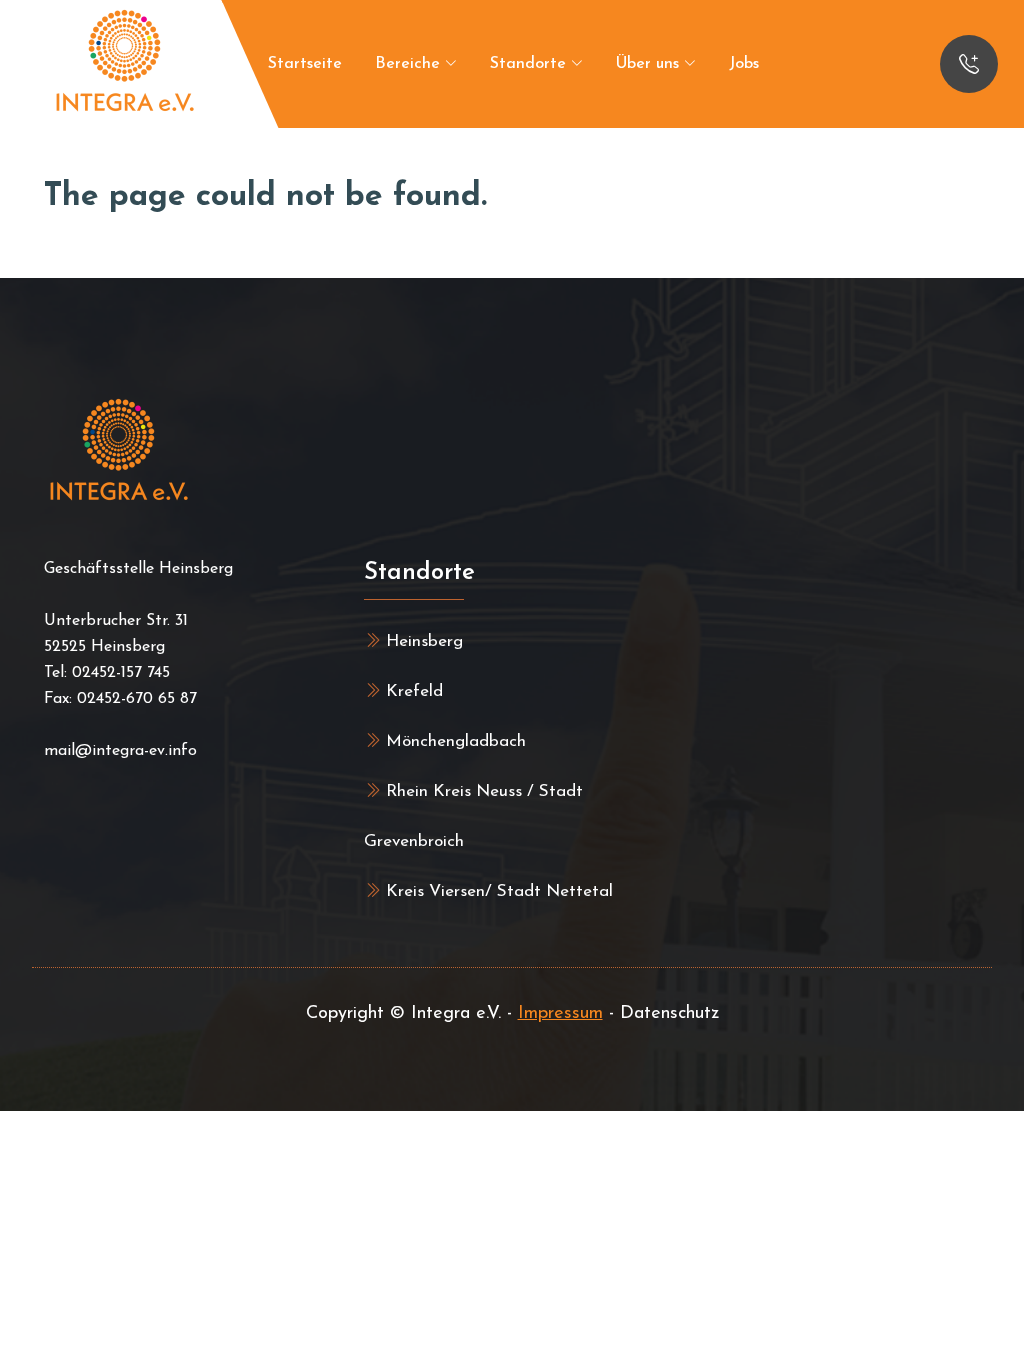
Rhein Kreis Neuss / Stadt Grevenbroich (473, 816)
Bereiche (410, 64)
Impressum (560, 1014)
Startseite (305, 64)
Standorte (530, 64)
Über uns (650, 64)
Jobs (744, 64)
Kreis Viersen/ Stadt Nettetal (497, 891)
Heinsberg (422, 641)
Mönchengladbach (453, 741)
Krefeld (412, 691)
